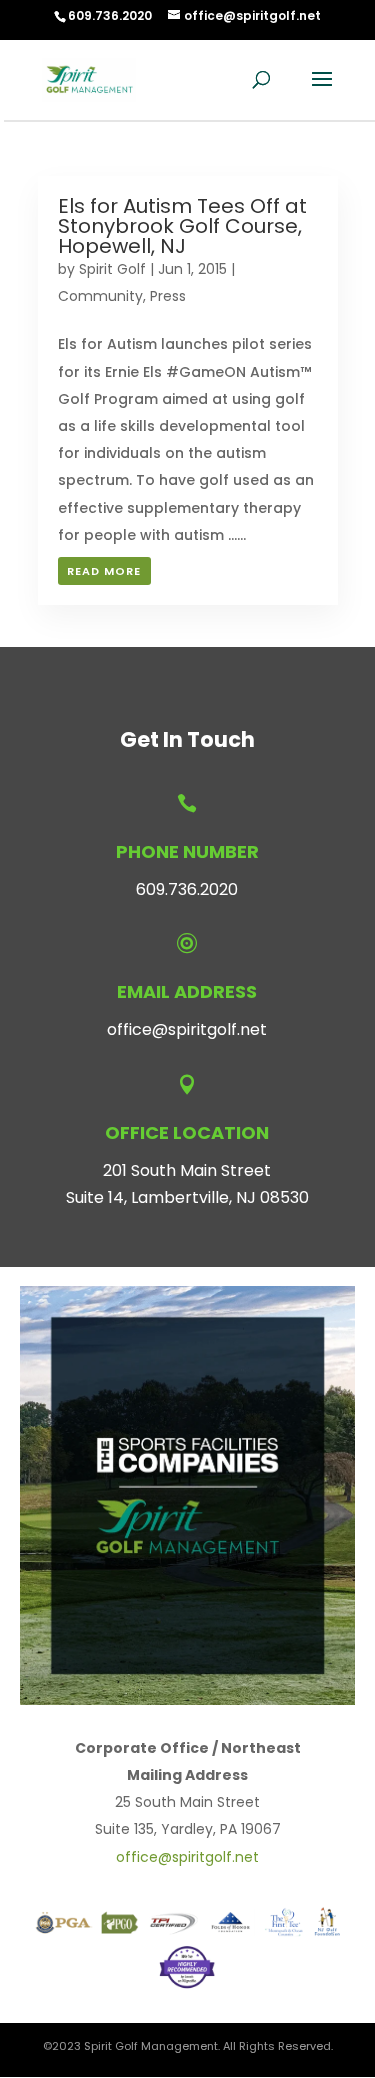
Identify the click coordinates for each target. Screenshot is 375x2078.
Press (168, 296)
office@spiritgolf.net (187, 1029)
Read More (104, 571)
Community (100, 296)
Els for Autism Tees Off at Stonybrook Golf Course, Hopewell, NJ (182, 226)
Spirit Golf (112, 269)
